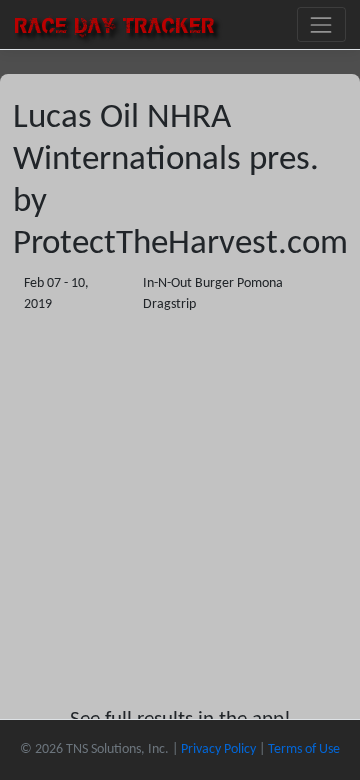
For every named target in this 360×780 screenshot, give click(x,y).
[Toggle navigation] (321, 24)
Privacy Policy (218, 749)
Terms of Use (304, 749)
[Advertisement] (180, 511)
